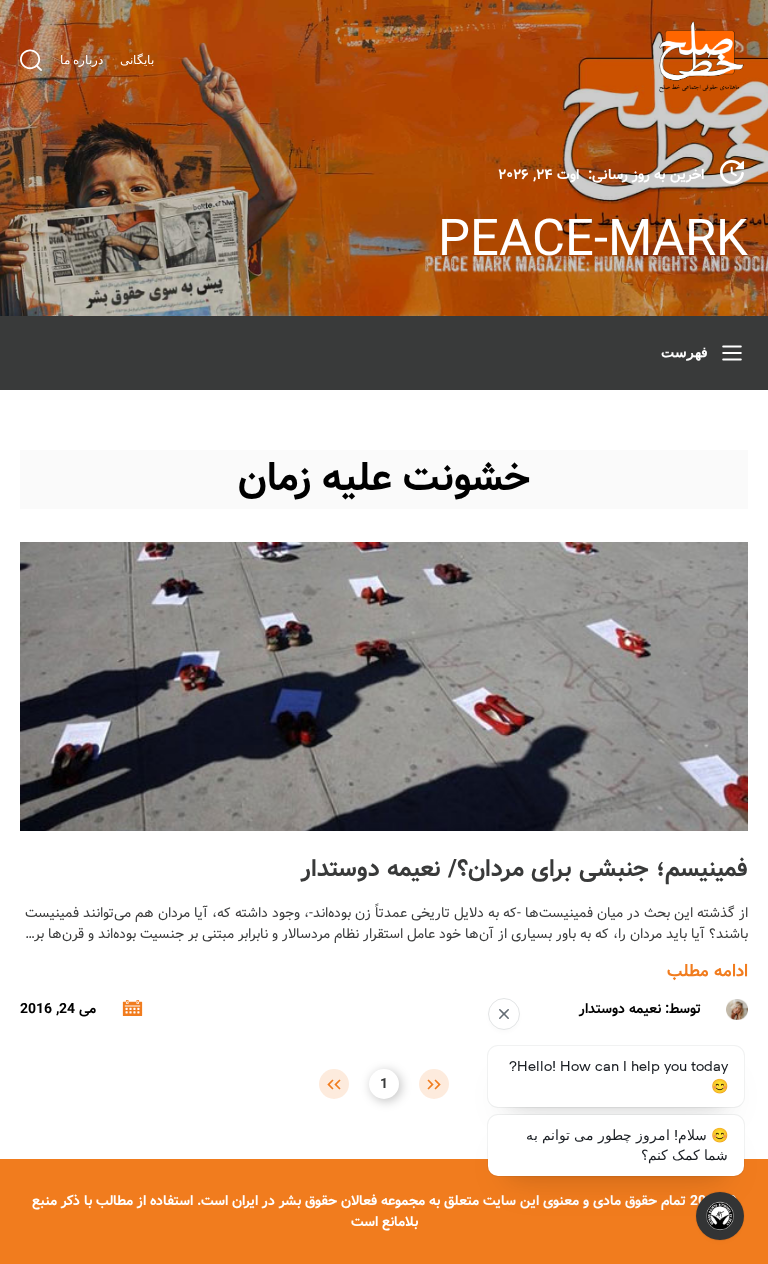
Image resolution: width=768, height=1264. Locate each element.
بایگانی (137, 60)
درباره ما (81, 60)
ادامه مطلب (707, 971)
